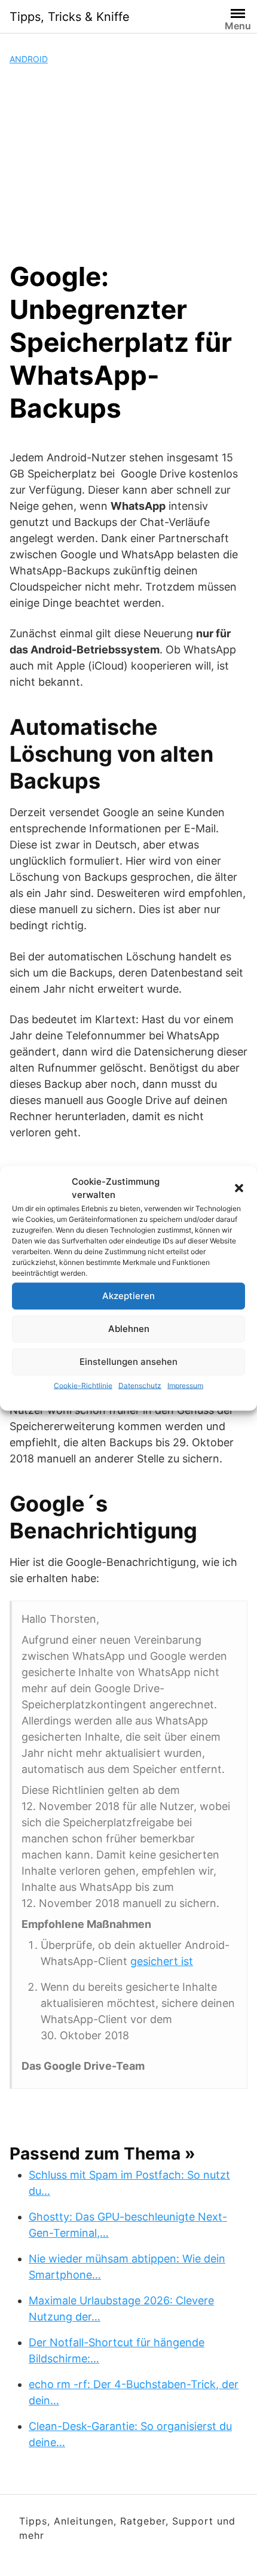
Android (29, 59)
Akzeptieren (128, 1296)
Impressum (185, 1385)
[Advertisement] (128, 163)
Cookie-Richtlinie (83, 1385)
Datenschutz (140, 1385)
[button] (239, 1188)
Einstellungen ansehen (128, 1362)
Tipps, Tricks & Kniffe (70, 17)
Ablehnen (129, 1329)
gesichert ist (162, 1961)
